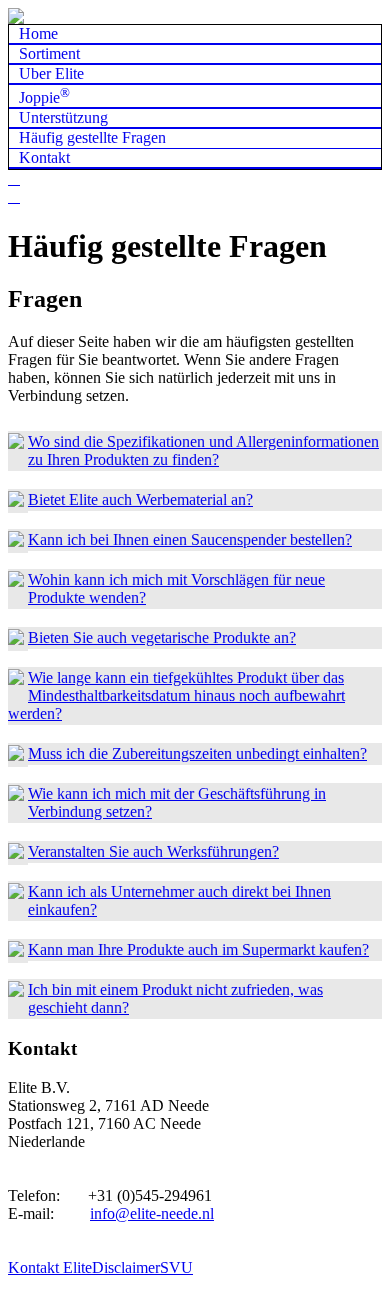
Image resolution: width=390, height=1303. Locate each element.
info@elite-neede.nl (152, 1213)
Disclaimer (126, 1267)
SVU (176, 1267)
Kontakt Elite (50, 1267)
